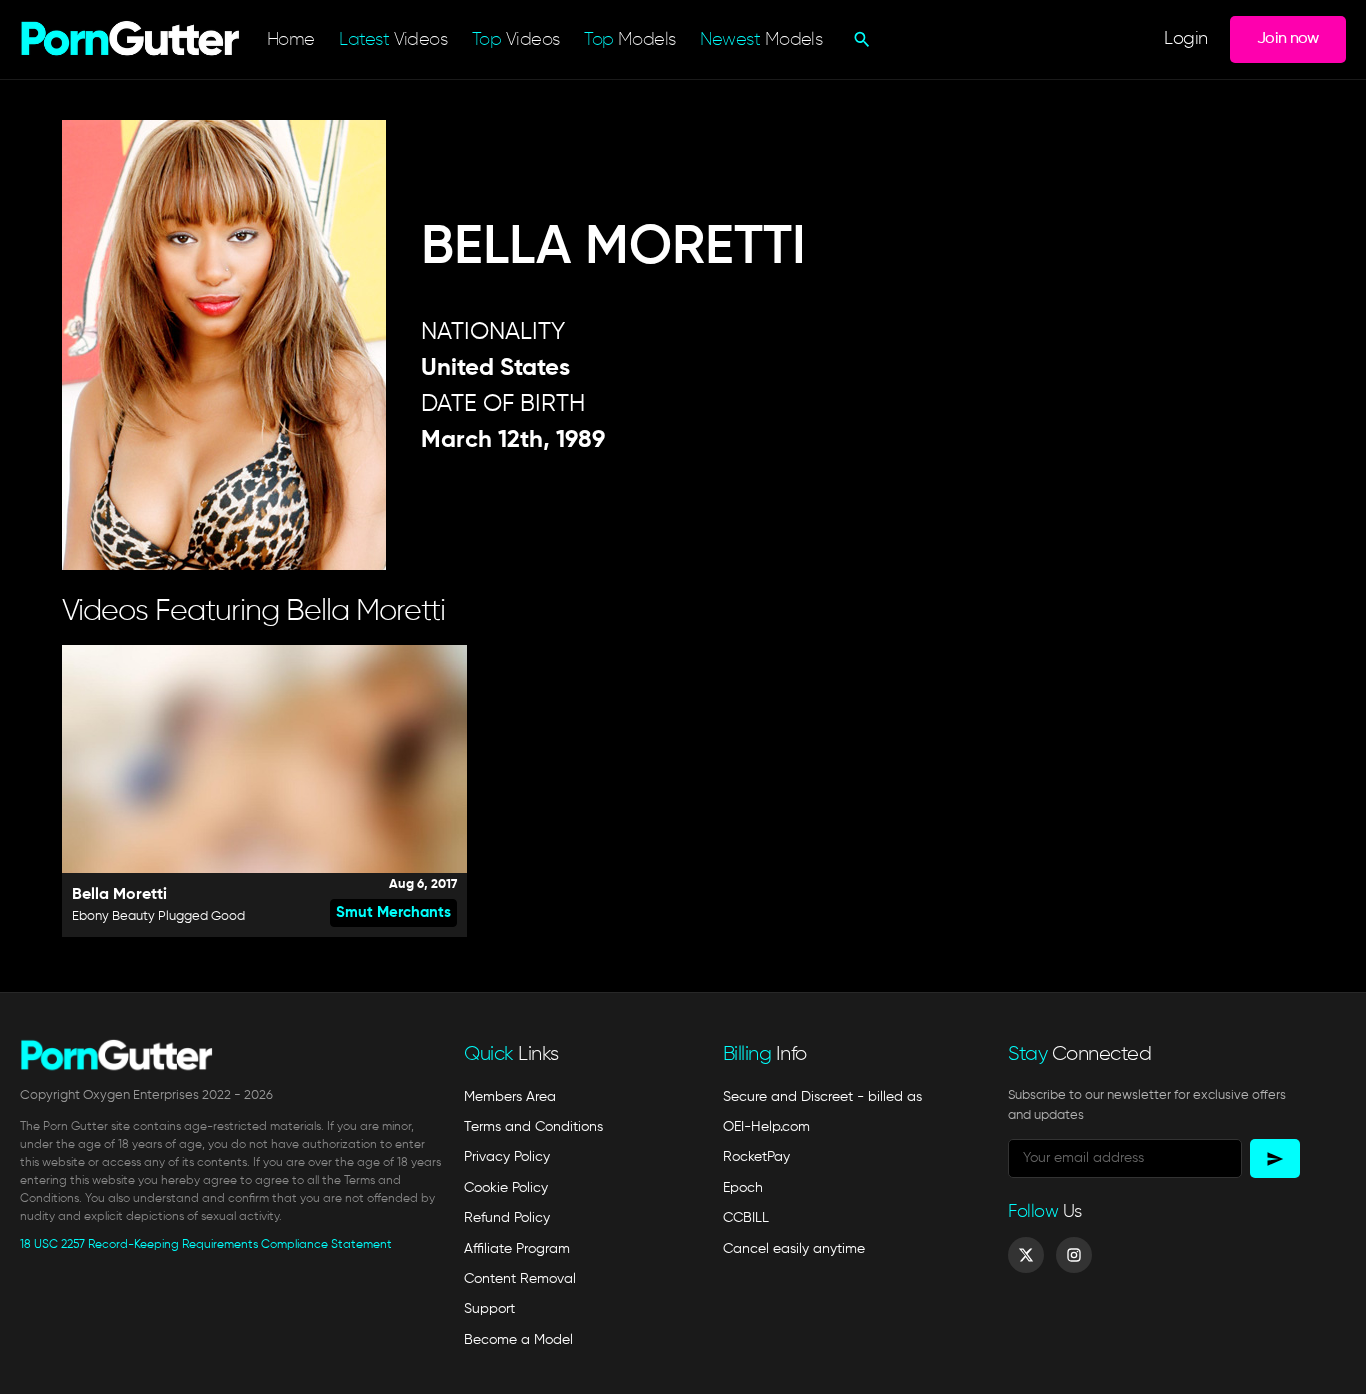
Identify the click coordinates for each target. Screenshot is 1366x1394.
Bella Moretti (119, 895)
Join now (1288, 38)
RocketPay (756, 1157)
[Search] (859, 39)
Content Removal (520, 1279)
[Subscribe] (1275, 1158)
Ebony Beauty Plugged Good (158, 916)
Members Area (510, 1097)
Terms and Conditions (533, 1127)
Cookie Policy (506, 1188)
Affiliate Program (517, 1249)
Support (489, 1309)
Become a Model (518, 1340)
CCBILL (746, 1218)
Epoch (743, 1188)
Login (1185, 39)
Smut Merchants (393, 912)
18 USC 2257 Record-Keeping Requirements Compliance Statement (206, 1245)
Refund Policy (507, 1218)
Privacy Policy (507, 1157)
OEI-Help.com (766, 1127)
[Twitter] (1026, 1255)
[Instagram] (1074, 1255)
